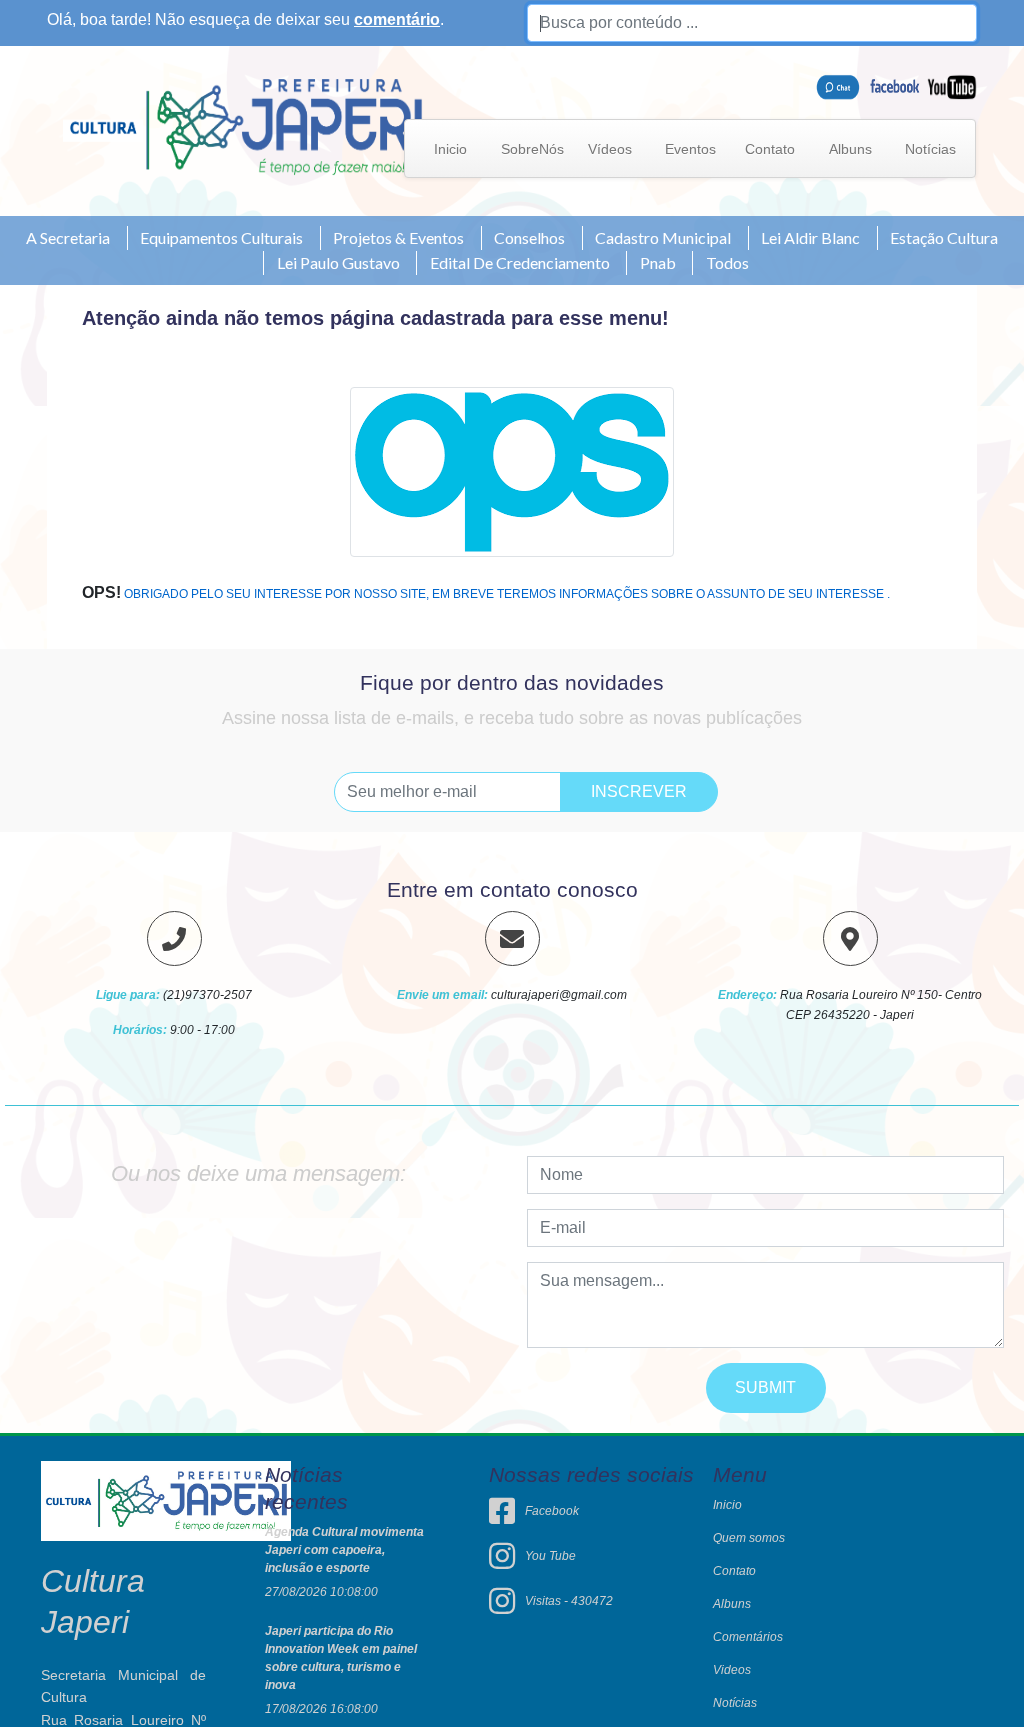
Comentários (748, 1637)
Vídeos (610, 149)
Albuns (850, 149)
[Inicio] (245, 125)
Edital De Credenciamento (520, 262)
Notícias (930, 149)
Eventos (690, 149)
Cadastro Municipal (663, 237)
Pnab (658, 262)
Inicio (450, 149)
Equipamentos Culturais (221, 237)
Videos (732, 1670)
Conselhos (529, 237)
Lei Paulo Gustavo (338, 262)
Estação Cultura (944, 237)
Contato (770, 149)
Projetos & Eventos (398, 237)
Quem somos (749, 1538)
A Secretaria (68, 237)
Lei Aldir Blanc (810, 237)
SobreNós (532, 149)
